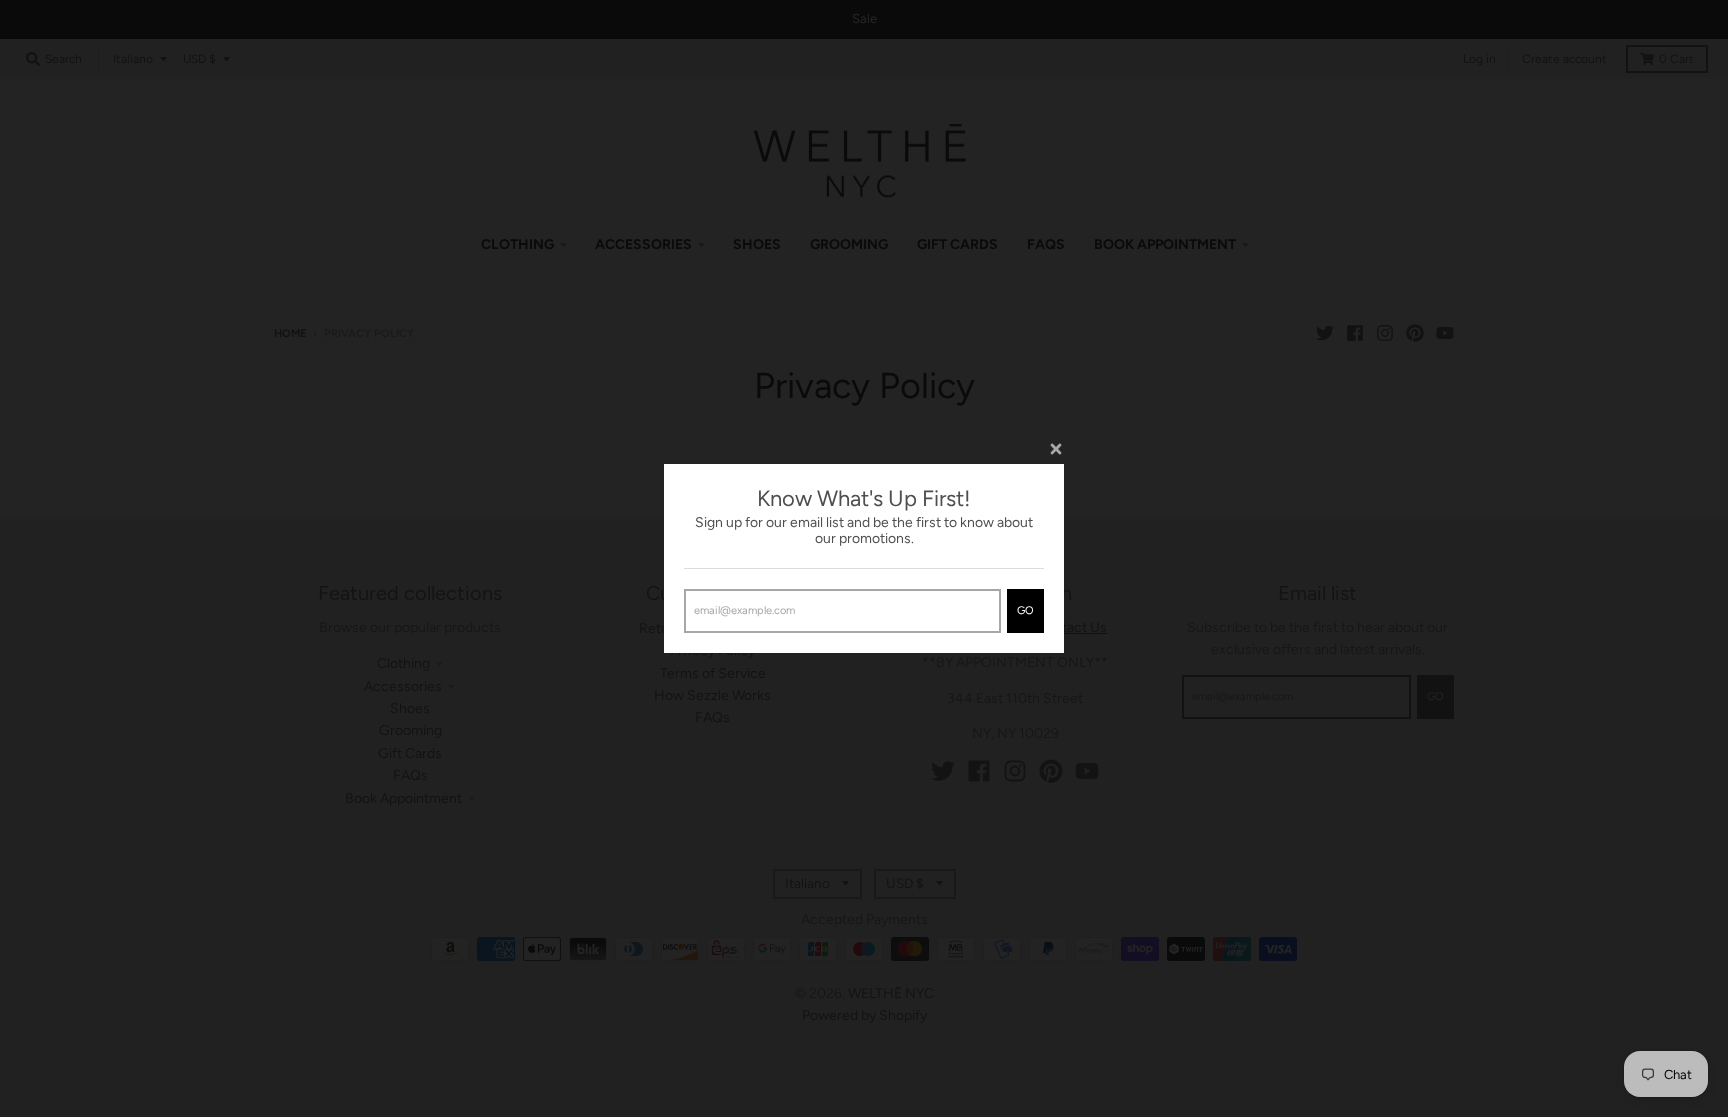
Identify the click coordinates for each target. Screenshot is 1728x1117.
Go (1025, 610)
